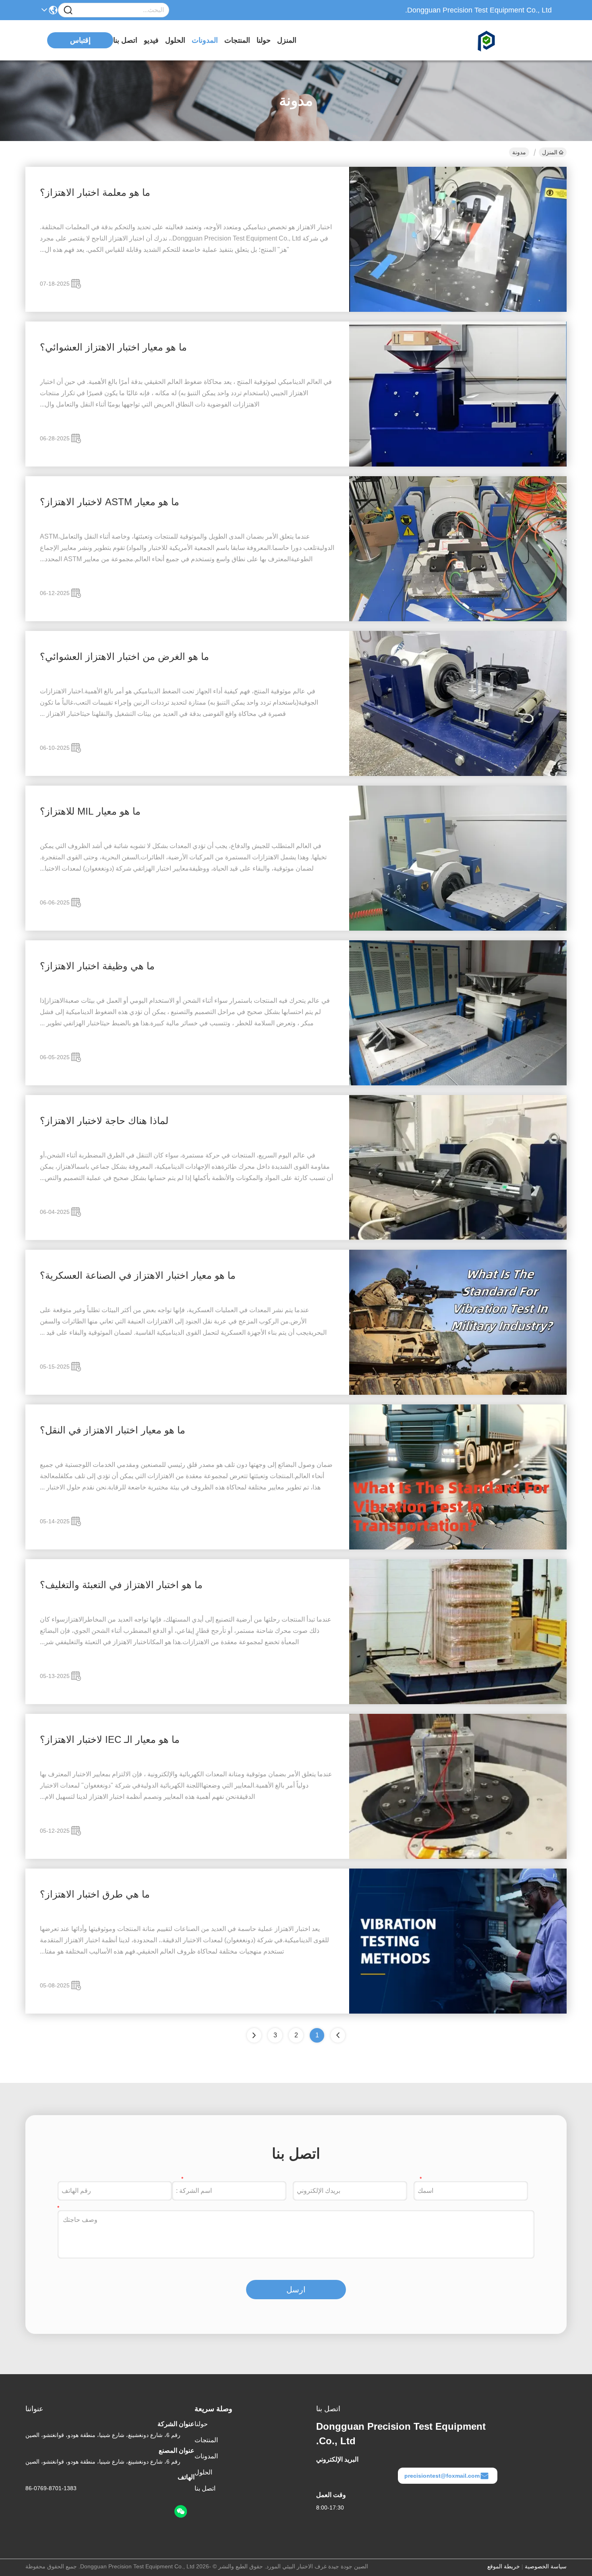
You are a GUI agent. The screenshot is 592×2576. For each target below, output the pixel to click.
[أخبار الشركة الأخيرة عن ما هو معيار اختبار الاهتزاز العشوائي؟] (458, 465)
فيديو (151, 40)
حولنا (264, 40)
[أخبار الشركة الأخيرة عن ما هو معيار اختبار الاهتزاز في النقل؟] (458, 1547)
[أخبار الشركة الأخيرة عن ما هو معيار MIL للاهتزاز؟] (458, 929)
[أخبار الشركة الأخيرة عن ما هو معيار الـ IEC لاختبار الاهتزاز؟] (458, 1857)
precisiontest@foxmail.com (442, 2476)
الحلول (175, 40)
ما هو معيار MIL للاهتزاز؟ (90, 811)
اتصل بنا (125, 40)
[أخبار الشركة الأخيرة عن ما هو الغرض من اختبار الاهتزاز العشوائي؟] (458, 774)
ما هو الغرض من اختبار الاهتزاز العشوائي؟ (124, 656)
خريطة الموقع (504, 2566)
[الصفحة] (254, 2035)
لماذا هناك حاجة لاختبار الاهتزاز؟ (104, 1121)
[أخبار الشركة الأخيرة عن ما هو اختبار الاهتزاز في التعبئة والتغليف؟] (458, 1702)
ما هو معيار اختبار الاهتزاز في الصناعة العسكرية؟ (138, 1275)
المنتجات (237, 40)
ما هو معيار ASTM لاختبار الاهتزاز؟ (110, 502)
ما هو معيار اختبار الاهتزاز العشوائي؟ (113, 347)
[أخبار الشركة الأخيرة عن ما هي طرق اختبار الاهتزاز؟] (458, 2012)
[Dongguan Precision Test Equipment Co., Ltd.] (507, 40)
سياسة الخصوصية (546, 2566)
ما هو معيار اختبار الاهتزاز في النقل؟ (113, 1430)
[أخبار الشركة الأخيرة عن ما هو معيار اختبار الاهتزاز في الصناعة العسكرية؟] (458, 1393)
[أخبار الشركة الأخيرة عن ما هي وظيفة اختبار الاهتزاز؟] (458, 1083)
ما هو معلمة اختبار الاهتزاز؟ (95, 192)
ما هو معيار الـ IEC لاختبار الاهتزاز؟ (110, 1739)
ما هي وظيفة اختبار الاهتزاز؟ (97, 966)
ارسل (296, 2290)
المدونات (205, 40)
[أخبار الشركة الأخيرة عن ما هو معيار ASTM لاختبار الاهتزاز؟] (458, 619)
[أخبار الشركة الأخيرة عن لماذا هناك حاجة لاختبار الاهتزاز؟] (458, 1238)
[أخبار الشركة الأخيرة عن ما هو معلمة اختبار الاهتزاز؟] (458, 310)
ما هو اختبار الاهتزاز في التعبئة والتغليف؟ (121, 1585)
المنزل (287, 40)
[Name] (68, 10)
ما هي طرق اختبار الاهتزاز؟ (95, 1894)
